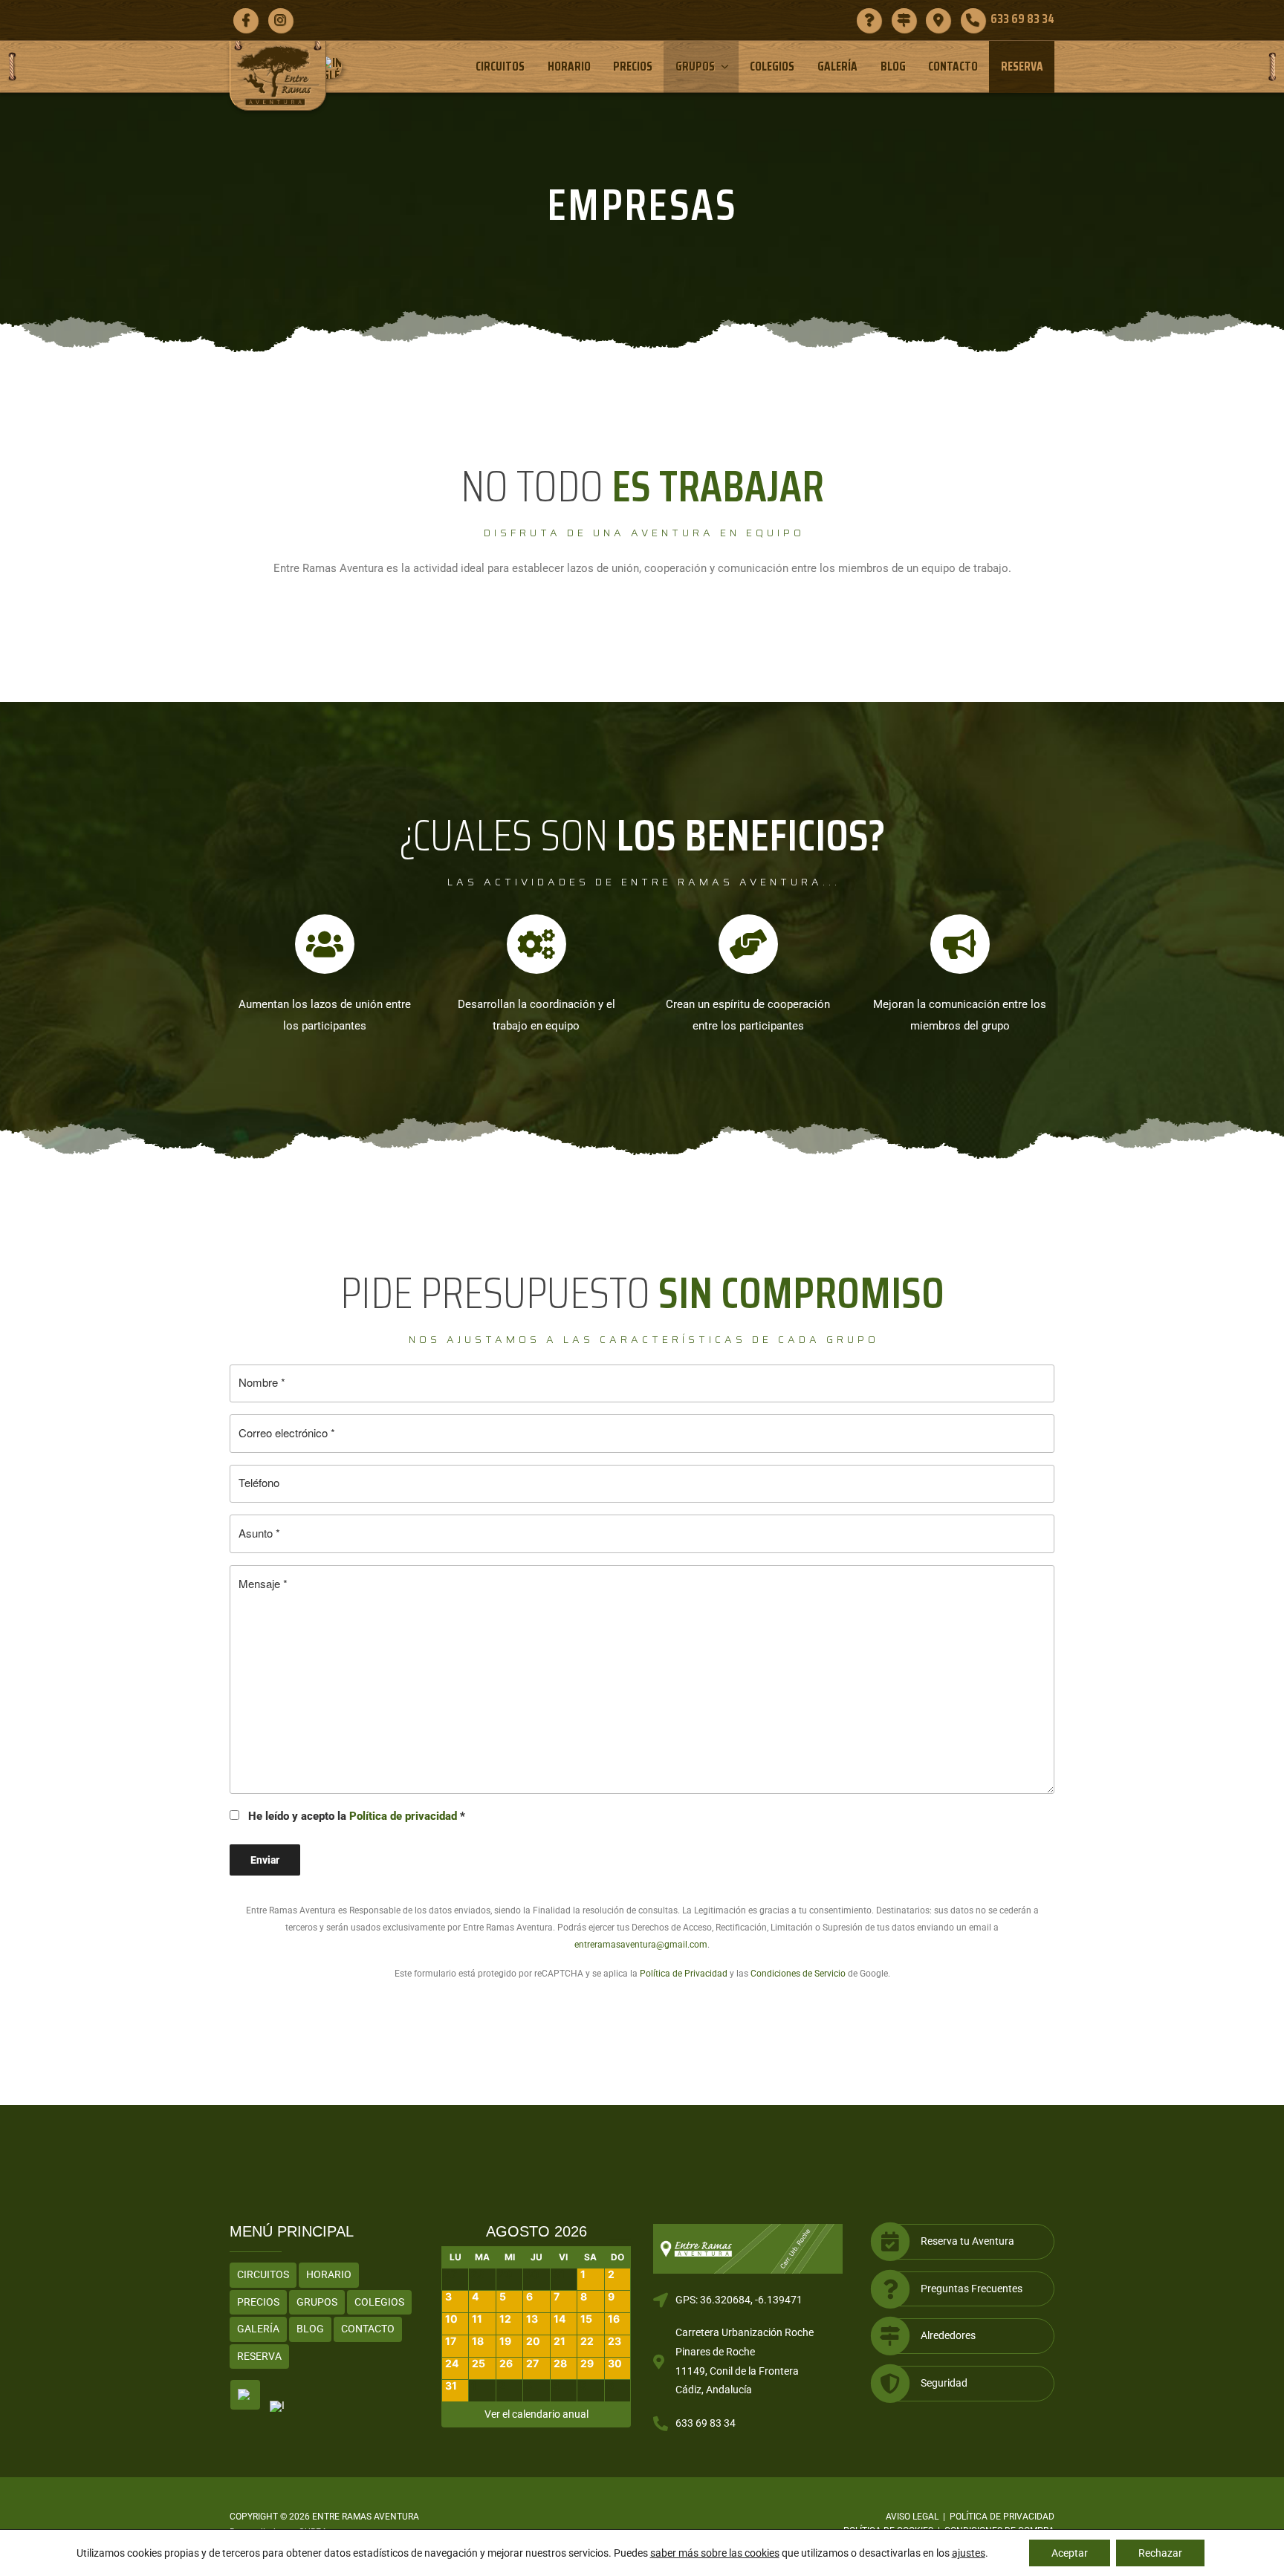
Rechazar (1160, 2553)
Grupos (695, 66)
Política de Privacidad (684, 1974)
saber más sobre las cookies (715, 2553)
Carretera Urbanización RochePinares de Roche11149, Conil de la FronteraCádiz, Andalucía (745, 2361)
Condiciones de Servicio (798, 1974)
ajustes (969, 2553)
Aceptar (1070, 2553)
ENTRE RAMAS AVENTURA (366, 2517)
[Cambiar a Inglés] (336, 68)
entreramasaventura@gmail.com (641, 1945)
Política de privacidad (403, 1816)
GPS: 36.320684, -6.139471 (739, 2300)
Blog (893, 66)
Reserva (1022, 66)
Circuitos (500, 66)
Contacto (953, 66)
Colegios (772, 66)
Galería (837, 66)
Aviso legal (912, 2517)
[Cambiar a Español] (245, 2395)
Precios (633, 66)
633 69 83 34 (706, 2423)
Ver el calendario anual (536, 2414)
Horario (569, 66)
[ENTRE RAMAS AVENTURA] (278, 75)
